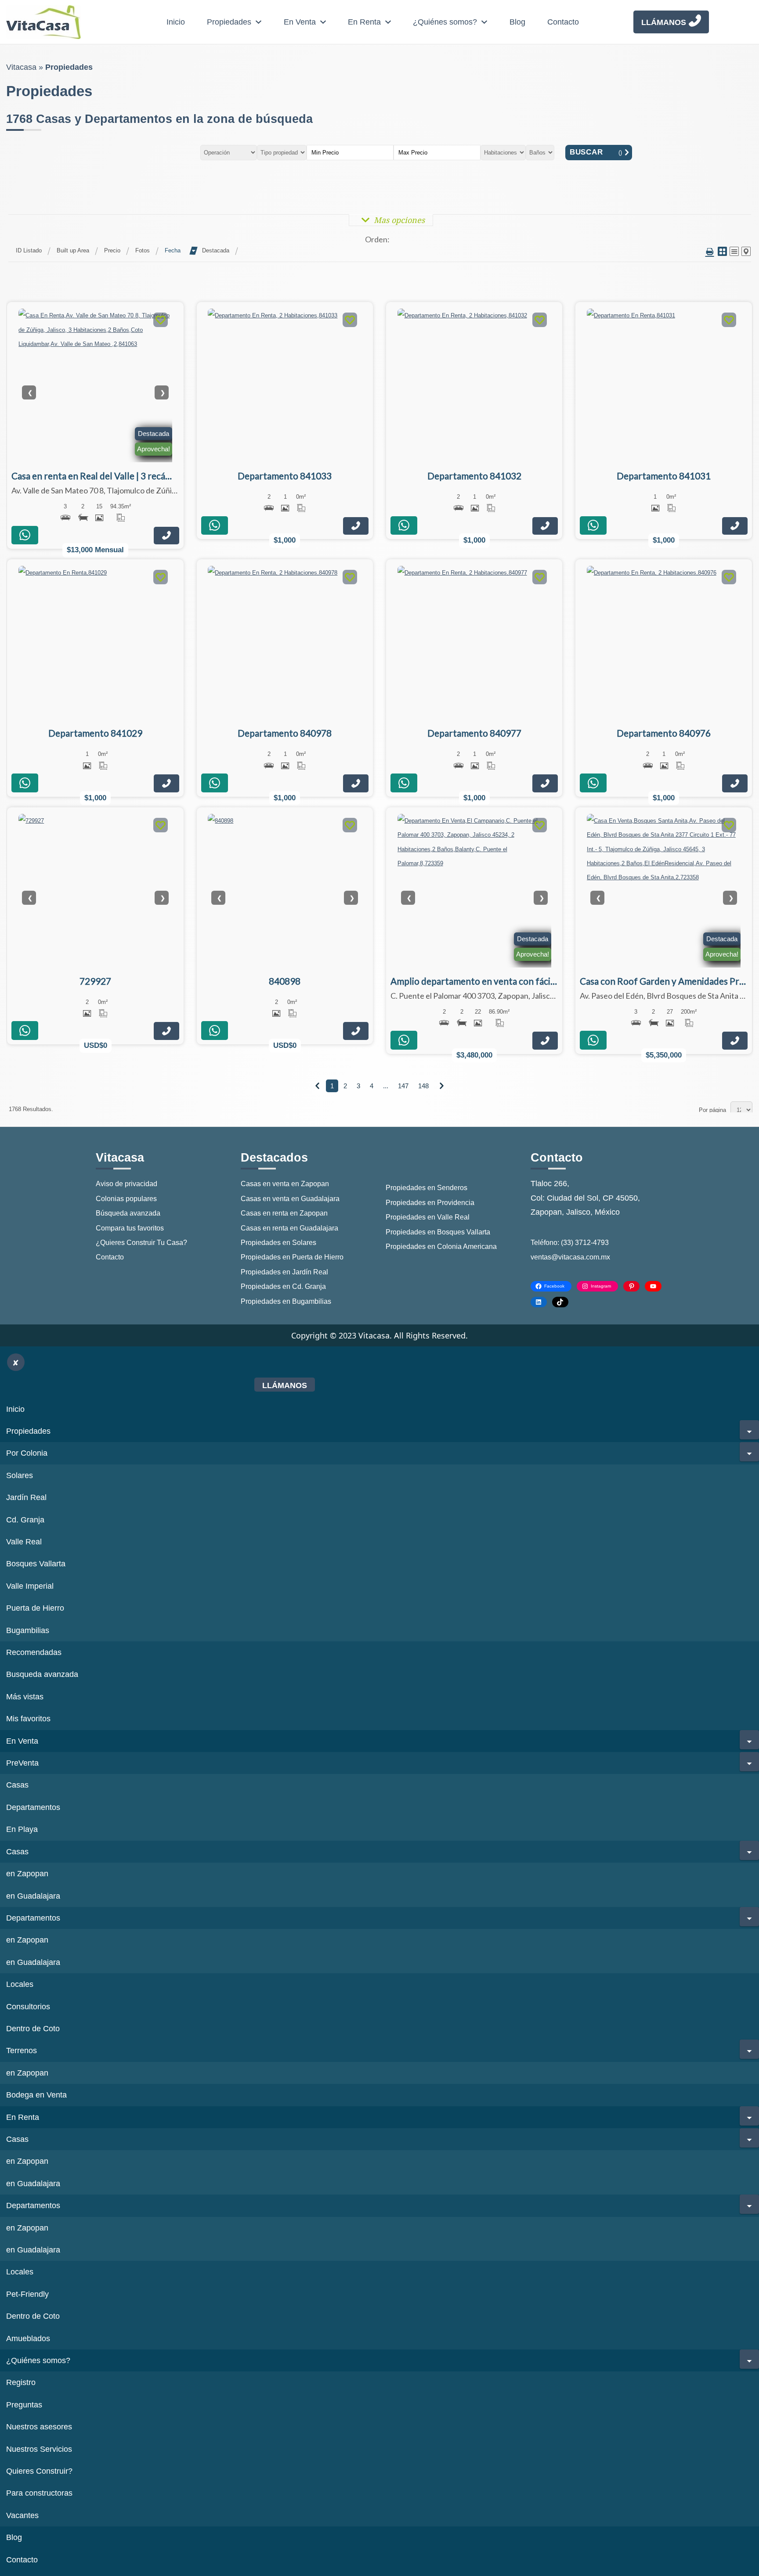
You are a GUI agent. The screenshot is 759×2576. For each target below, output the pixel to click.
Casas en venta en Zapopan (285, 1184)
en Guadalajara (33, 1896)
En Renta (364, 22)
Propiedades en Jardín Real (284, 1272)
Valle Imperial (30, 1586)
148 (423, 1086)
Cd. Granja (25, 1520)
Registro (21, 2382)
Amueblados (28, 2339)
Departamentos (33, 1807)
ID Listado (29, 250)
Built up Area (73, 250)
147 (403, 1086)
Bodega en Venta (36, 2095)
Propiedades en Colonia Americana (441, 1247)
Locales (20, 1984)
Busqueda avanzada (42, 1674)
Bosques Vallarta (36, 1564)
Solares (20, 1475)
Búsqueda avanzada (128, 1213)
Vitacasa (21, 67)
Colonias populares (126, 1199)
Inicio (176, 22)
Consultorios (28, 2007)
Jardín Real (26, 1497)
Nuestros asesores (39, 2427)
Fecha (173, 250)
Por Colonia (27, 1453)
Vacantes (22, 2515)
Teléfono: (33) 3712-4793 (570, 1243)
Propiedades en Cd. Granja (283, 1286)
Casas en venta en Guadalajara (290, 1199)
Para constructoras (39, 2493)
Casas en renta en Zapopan (284, 1213)
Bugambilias (28, 1630)
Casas (17, 1785)
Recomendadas (34, 1652)
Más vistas (25, 1697)
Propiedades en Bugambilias (286, 1301)
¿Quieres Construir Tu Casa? (141, 1243)
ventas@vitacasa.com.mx (570, 1257)
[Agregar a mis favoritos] (161, 321)
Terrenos (22, 2051)
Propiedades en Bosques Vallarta (438, 1232)
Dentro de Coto (33, 2029)
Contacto (563, 22)
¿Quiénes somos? (445, 22)
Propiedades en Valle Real (428, 1217)
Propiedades (229, 22)
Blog (517, 22)
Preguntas (24, 2405)
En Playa (22, 1829)
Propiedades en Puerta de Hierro (292, 1257)
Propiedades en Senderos (426, 1188)
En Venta (300, 22)
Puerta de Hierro (35, 1608)
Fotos (143, 250)
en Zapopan (27, 1874)
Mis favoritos (28, 1719)
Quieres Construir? (39, 2471)
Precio (112, 250)
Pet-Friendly (27, 2294)
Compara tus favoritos (130, 1228)
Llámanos (664, 22)
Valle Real (24, 1542)
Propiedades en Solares (278, 1243)
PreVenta (22, 1763)
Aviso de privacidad (126, 1184)
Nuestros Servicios (39, 2449)
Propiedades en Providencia (430, 1203)
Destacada (216, 250)
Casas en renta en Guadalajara (289, 1228)
